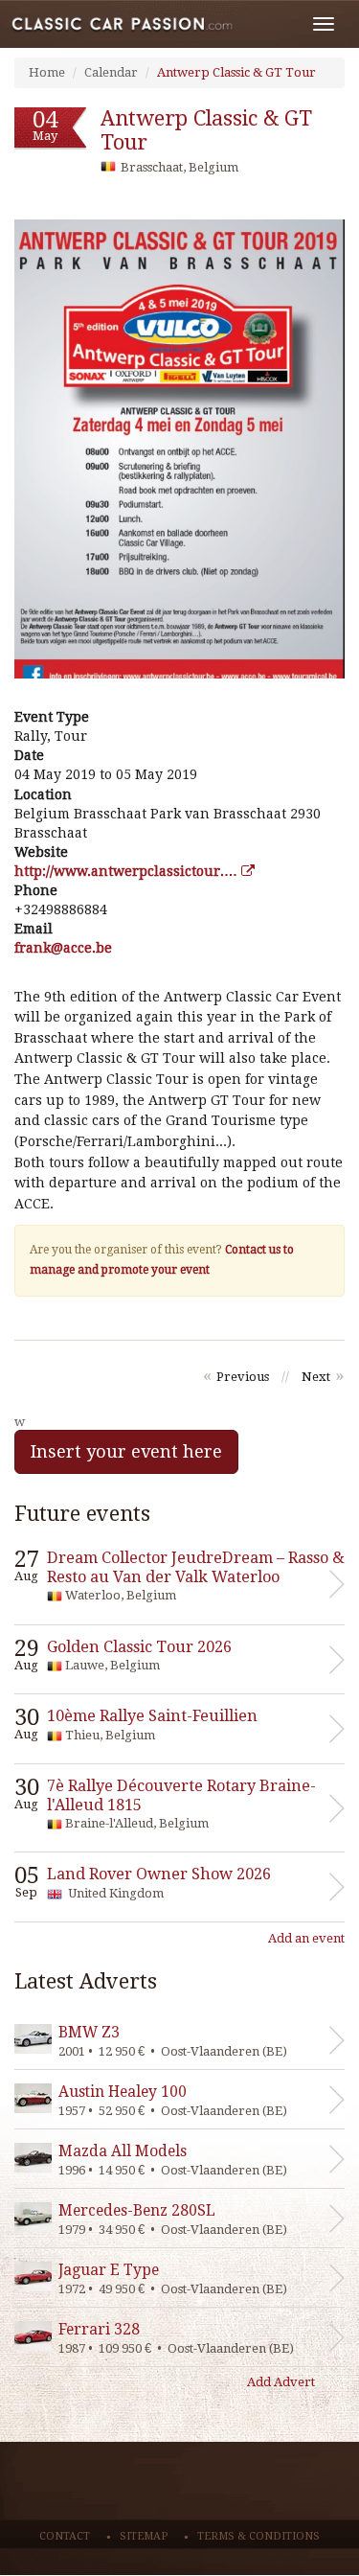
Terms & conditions (258, 2536)
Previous (243, 1377)
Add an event (306, 1938)
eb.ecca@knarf (63, 948)
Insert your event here (126, 1451)
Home (47, 72)
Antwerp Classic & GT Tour (236, 72)
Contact (65, 2536)
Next (316, 1377)
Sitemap (144, 2536)
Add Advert (281, 2382)
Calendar (111, 72)
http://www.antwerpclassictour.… (128, 871)
